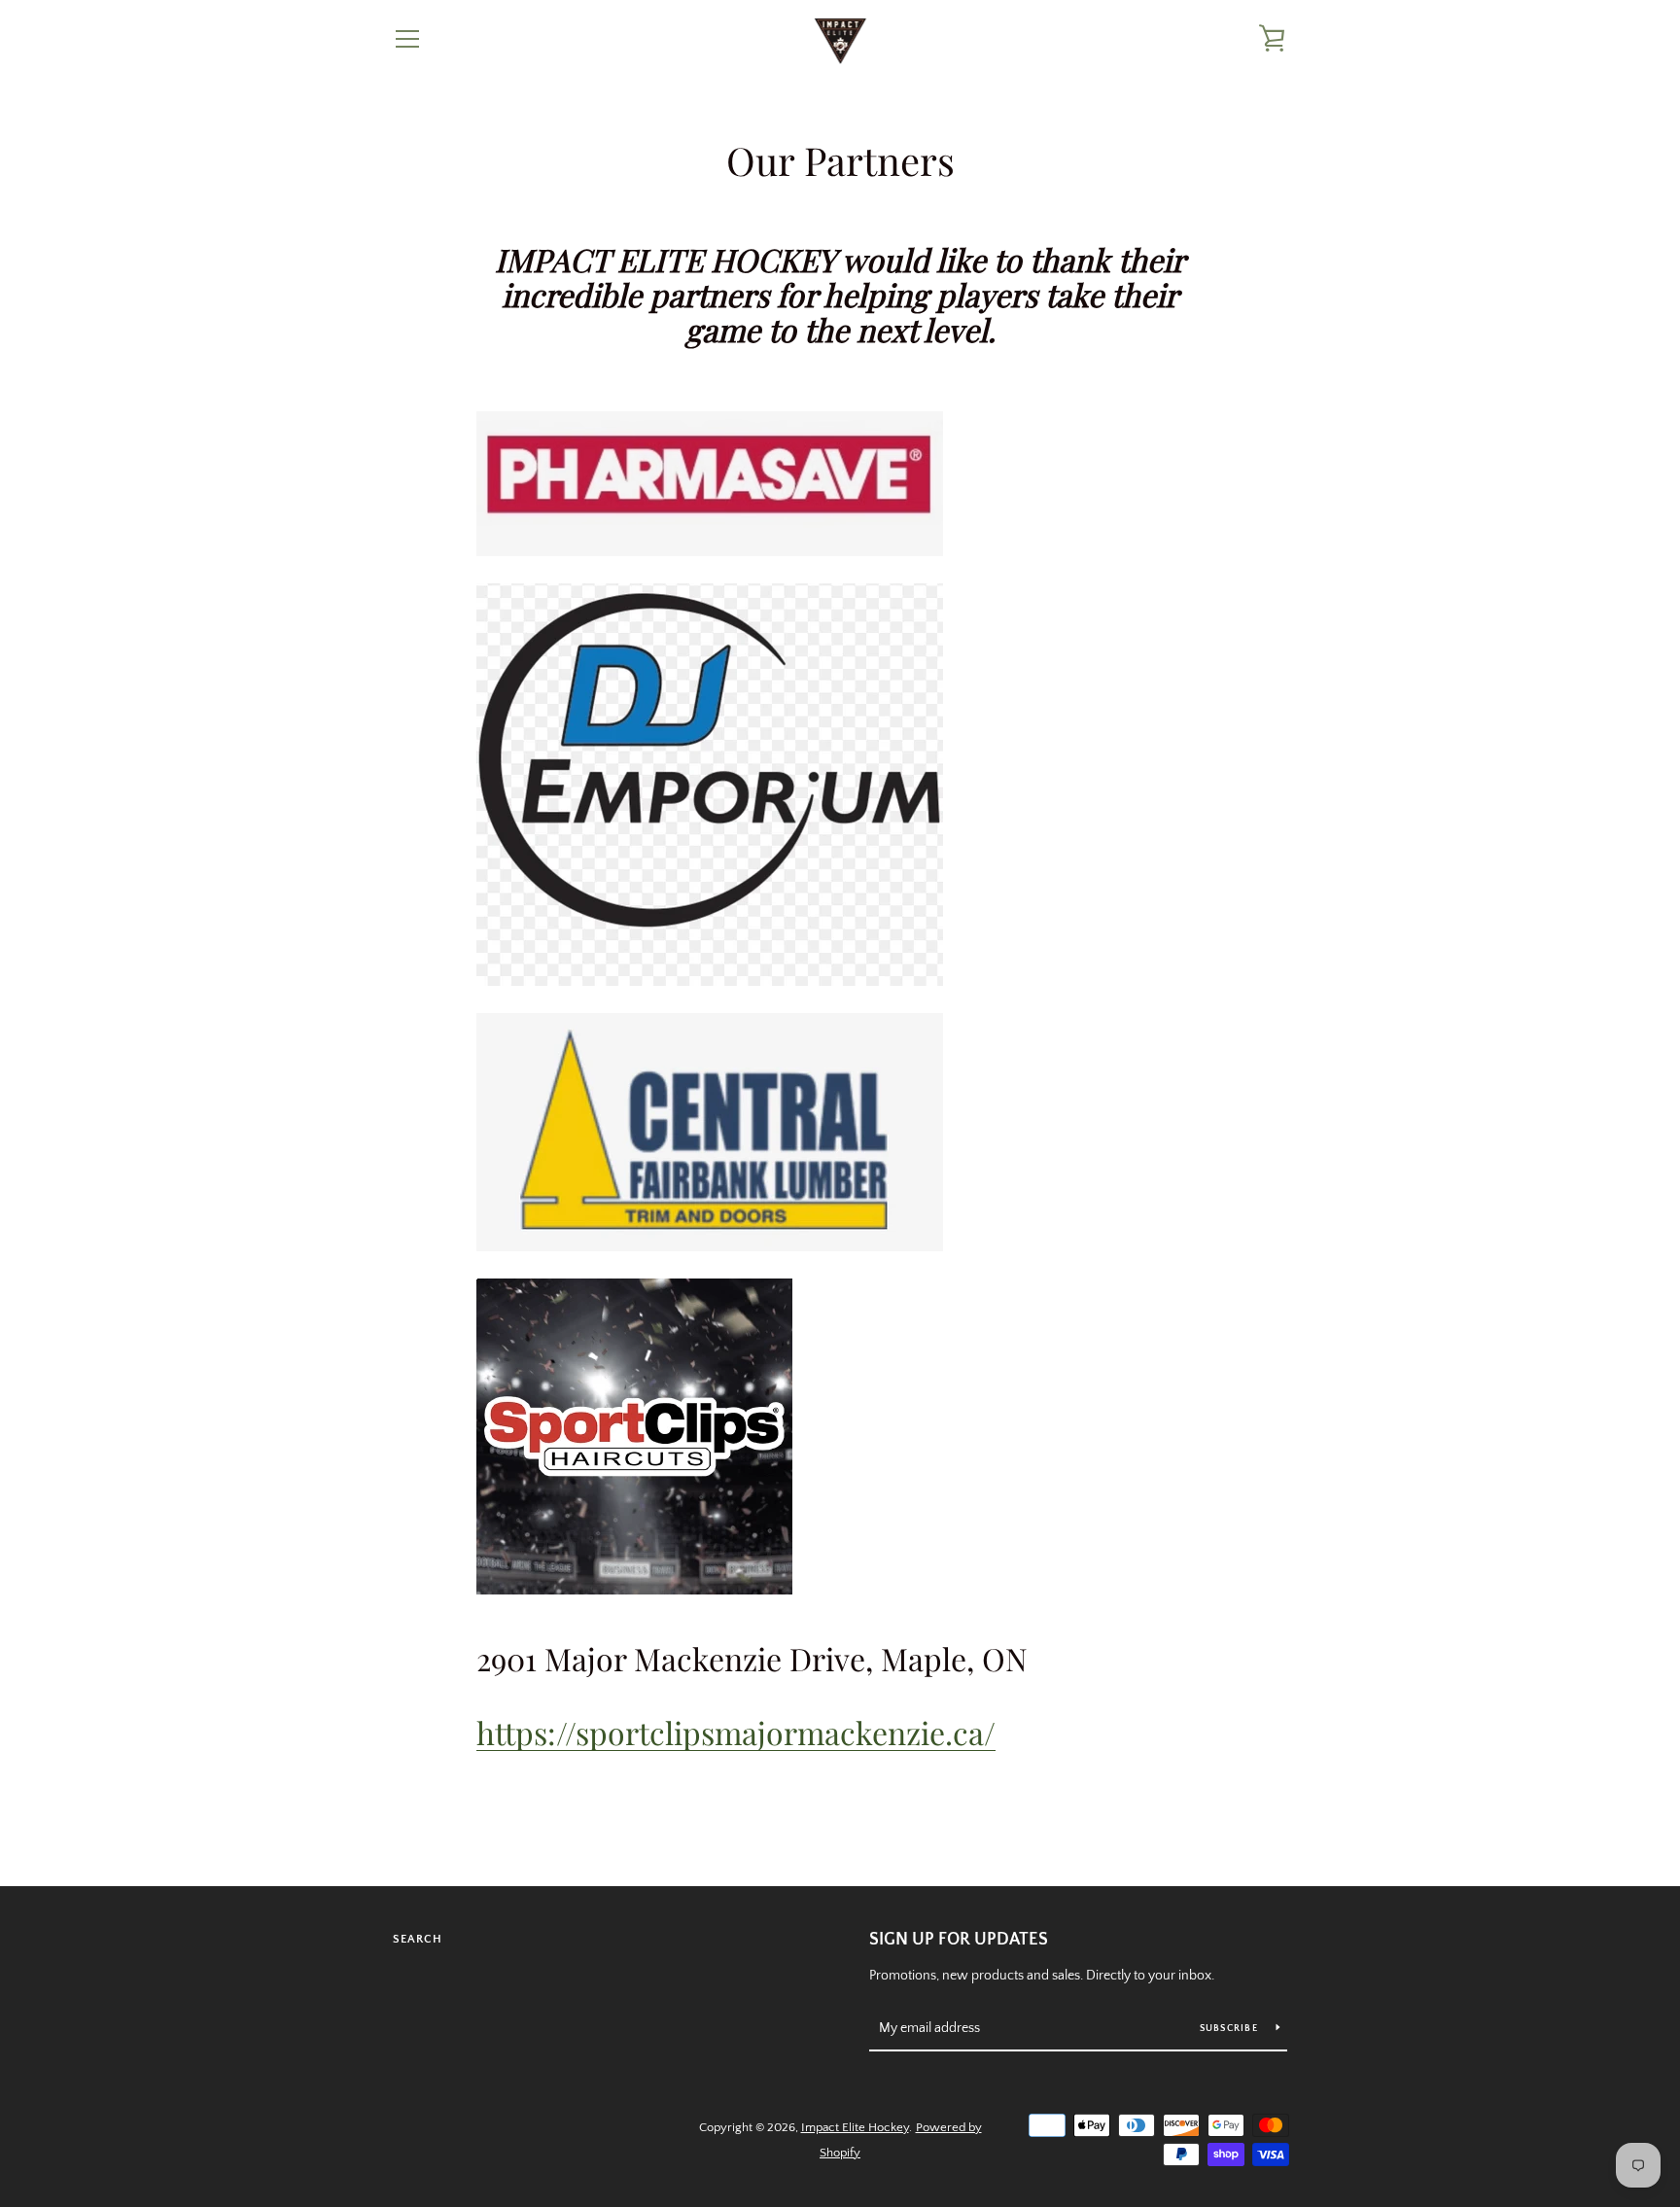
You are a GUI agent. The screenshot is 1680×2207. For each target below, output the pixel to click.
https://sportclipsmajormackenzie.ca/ (736, 1732)
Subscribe (1231, 2029)
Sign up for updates (959, 1940)
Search (418, 1939)
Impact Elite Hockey (855, 2127)
